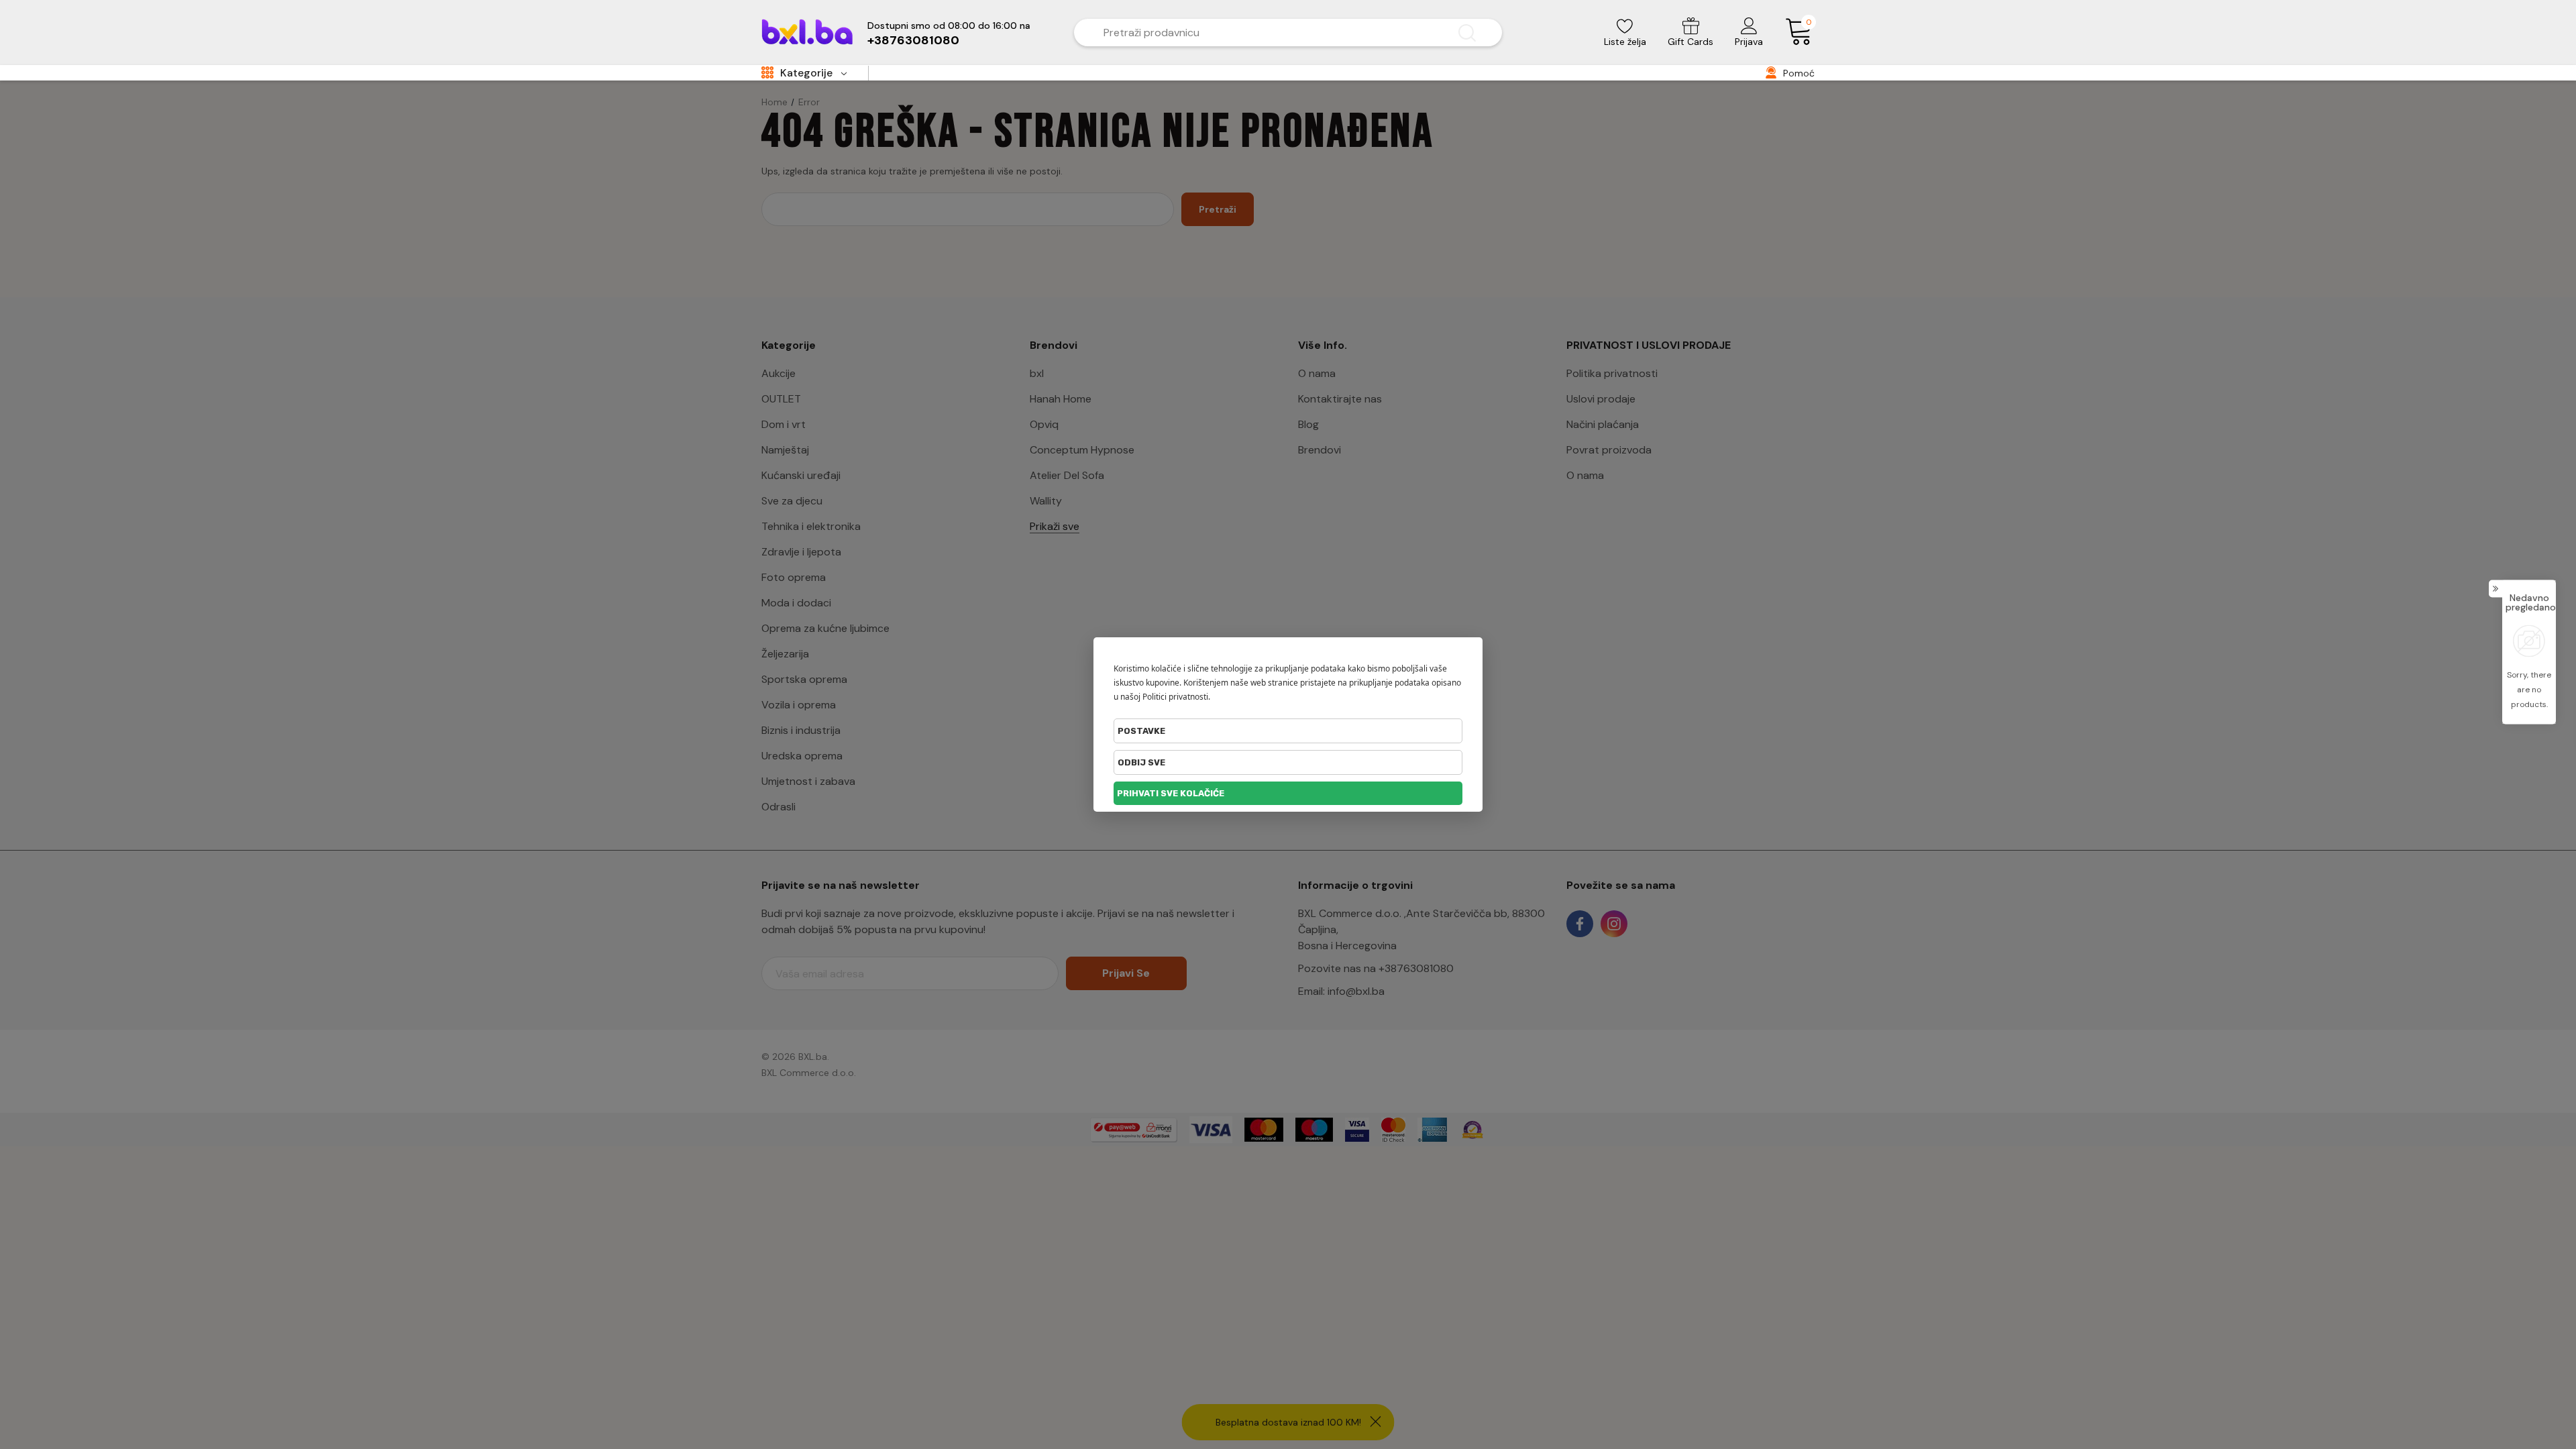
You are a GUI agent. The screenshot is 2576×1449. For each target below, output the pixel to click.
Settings (1288, 731)
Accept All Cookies (1288, 793)
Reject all (1288, 762)
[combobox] (1268, 33)
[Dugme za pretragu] (1467, 33)
